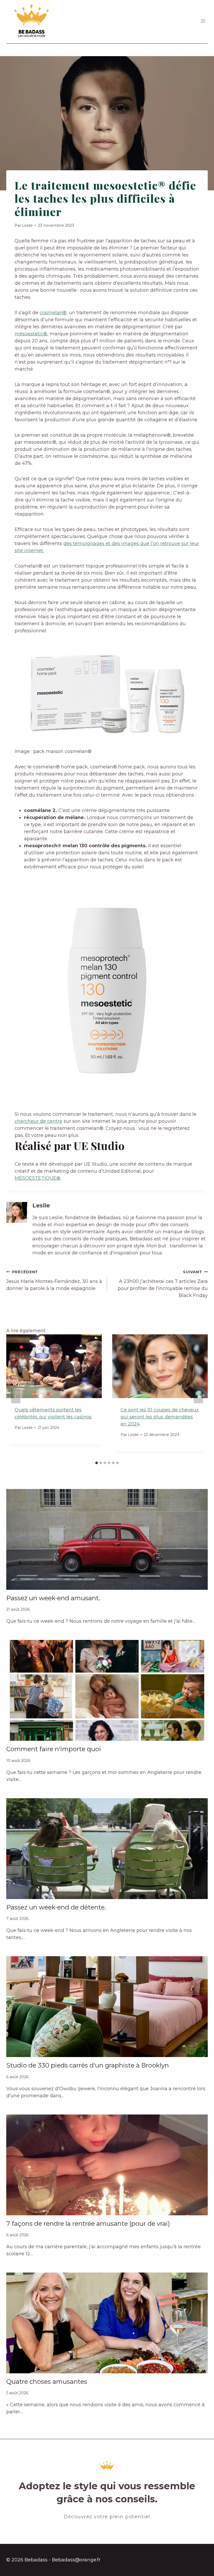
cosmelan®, (54, 313)
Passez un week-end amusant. (53, 1598)
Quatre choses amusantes (47, 2382)
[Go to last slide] (16, 1396)
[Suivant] (198, 1396)
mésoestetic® (31, 334)
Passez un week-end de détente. (56, 1907)
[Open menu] (203, 21)
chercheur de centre (38, 1121)
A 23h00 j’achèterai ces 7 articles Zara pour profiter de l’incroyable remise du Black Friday (163, 1284)
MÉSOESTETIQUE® (37, 1178)
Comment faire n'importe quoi (54, 1749)
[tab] (97, 1463)
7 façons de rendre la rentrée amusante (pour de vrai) (88, 2224)
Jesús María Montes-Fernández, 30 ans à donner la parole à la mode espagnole (54, 1280)
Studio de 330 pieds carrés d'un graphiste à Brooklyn (88, 2065)
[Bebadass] (32, 21)
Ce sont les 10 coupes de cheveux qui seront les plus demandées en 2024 (160, 1417)
